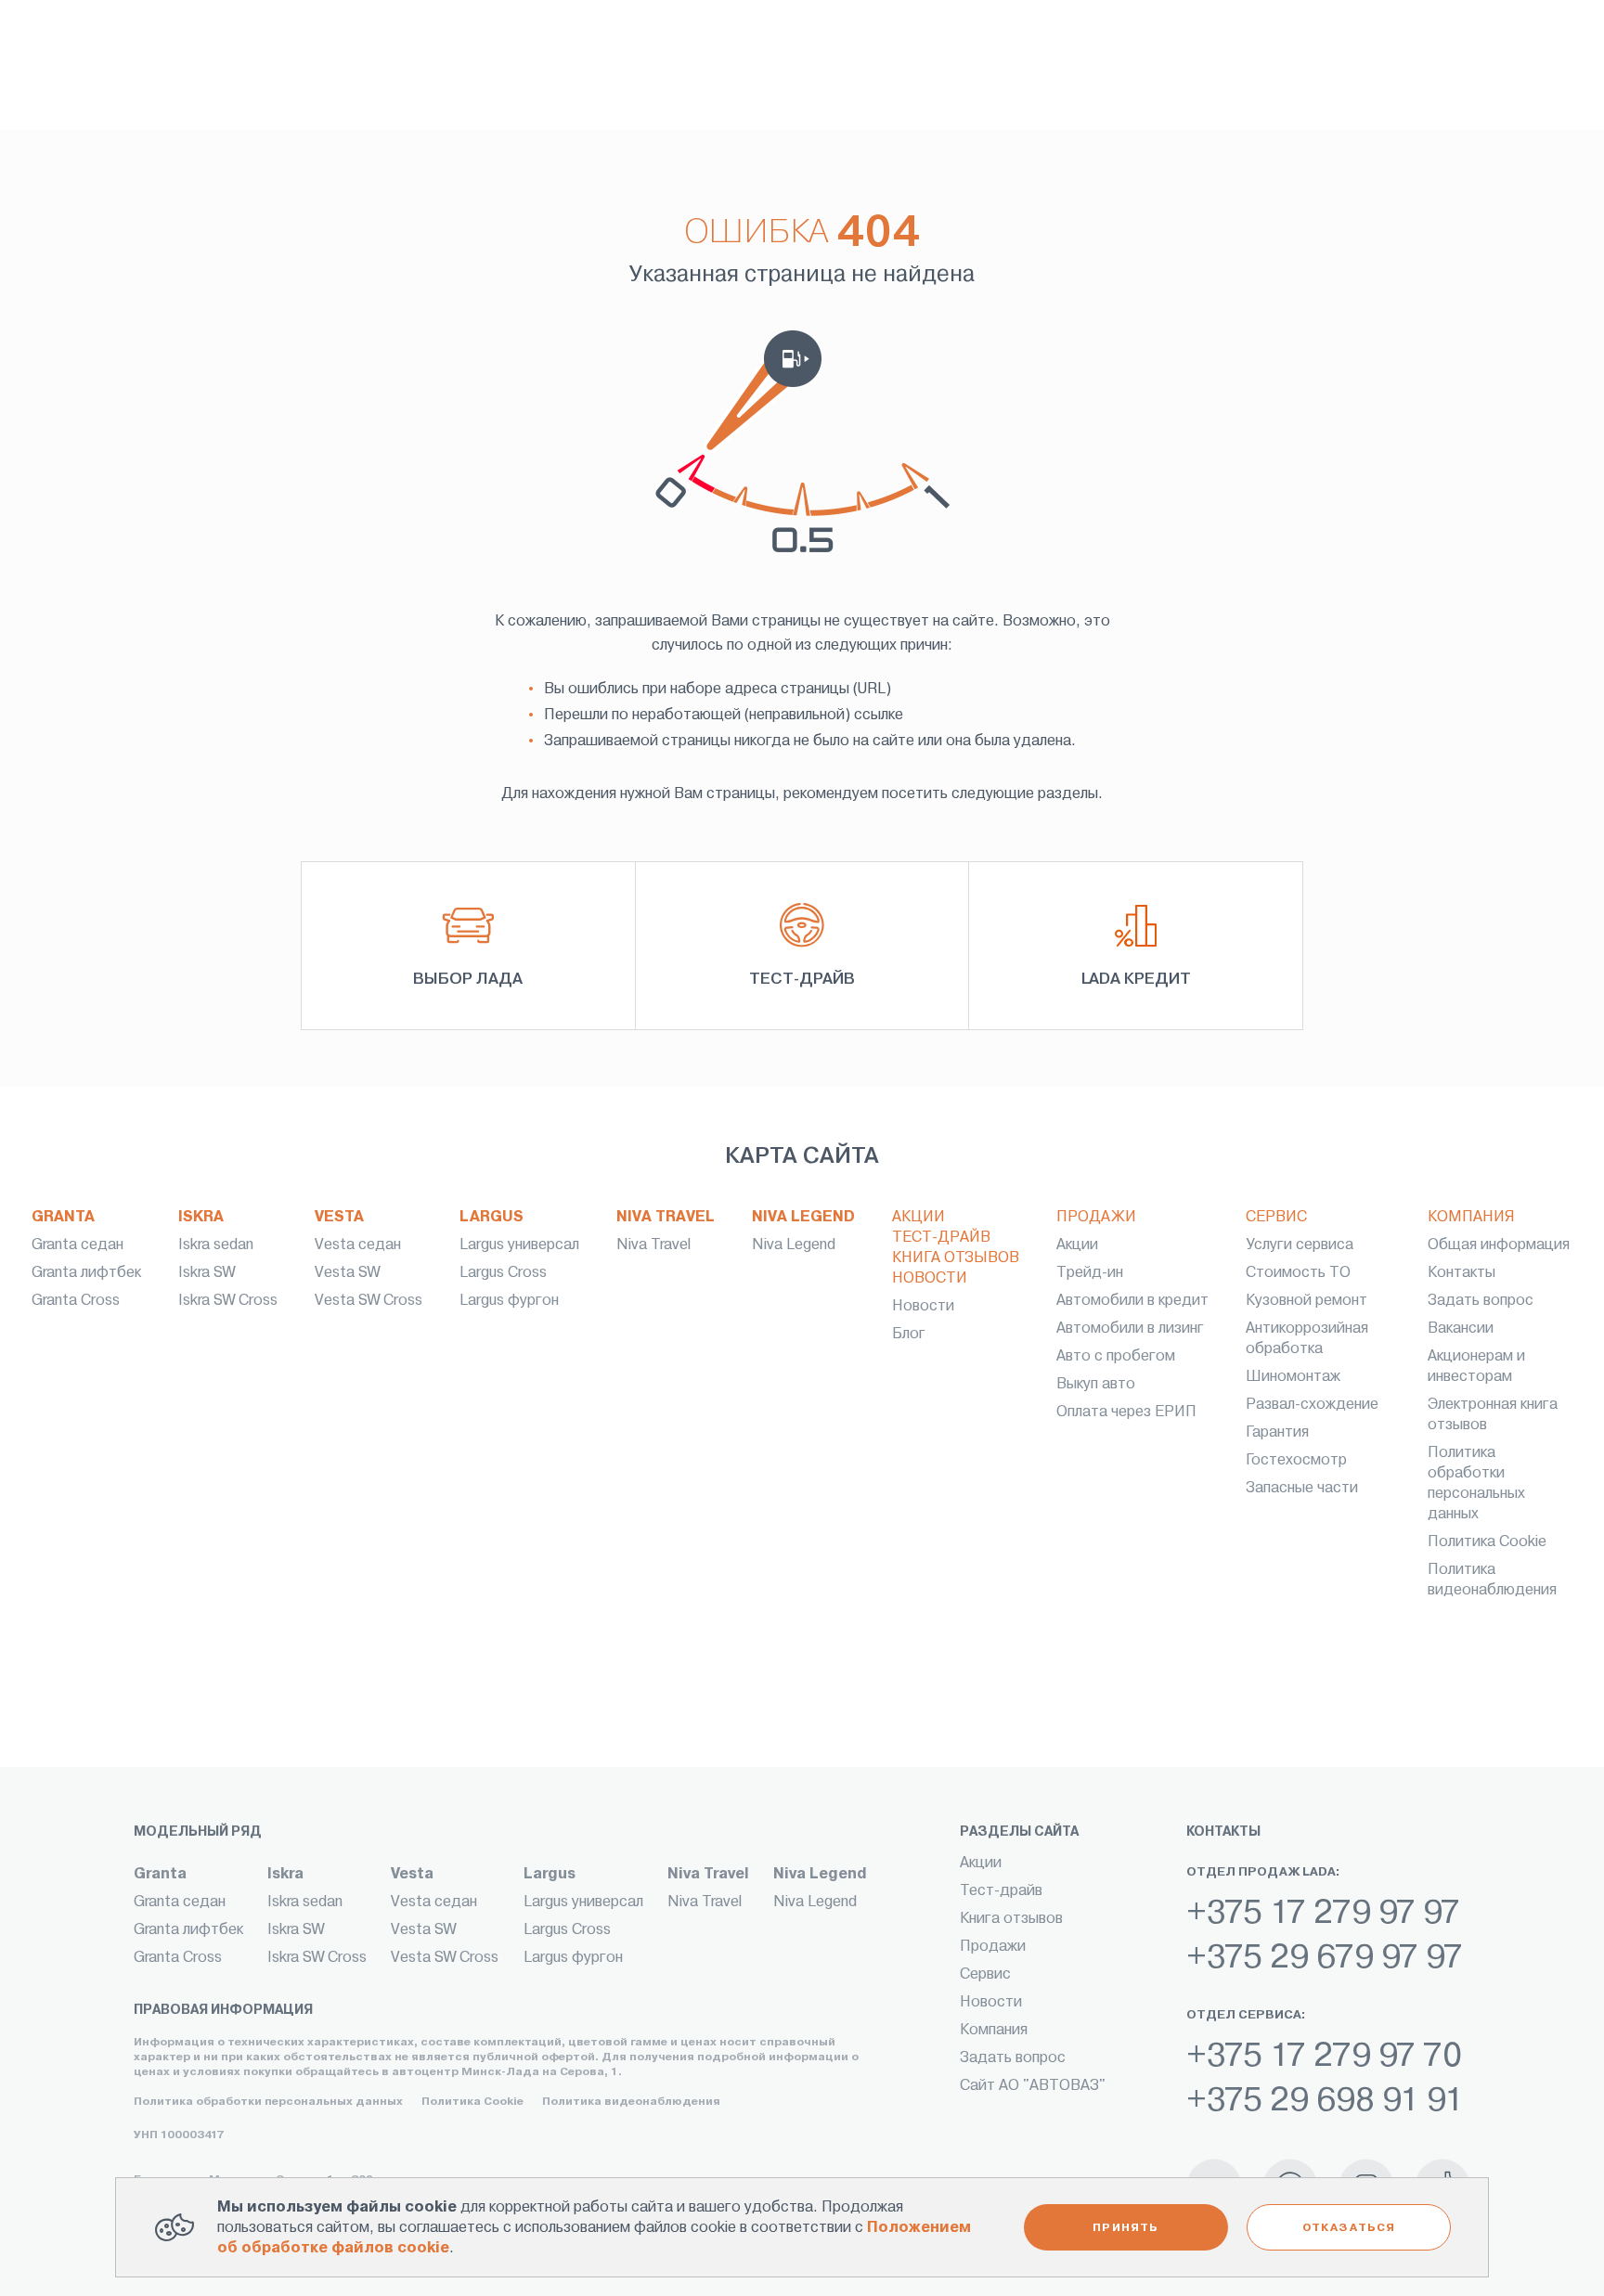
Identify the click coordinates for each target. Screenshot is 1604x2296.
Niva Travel (666, 1216)
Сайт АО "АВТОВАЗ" (1033, 2085)
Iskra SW (207, 1272)
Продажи (1096, 1216)
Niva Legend (803, 1216)
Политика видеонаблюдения (631, 2101)
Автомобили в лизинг (1130, 1328)
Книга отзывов (956, 1257)
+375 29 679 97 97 (1325, 1956)
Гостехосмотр (1296, 1459)
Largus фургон (509, 1300)
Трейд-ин (1090, 1272)
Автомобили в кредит (1132, 1300)
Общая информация (1499, 1244)
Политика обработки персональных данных (268, 2101)
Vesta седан (358, 1244)
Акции (918, 1216)
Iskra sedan (216, 1244)
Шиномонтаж (1293, 1376)
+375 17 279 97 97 (1323, 1912)
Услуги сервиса (1300, 1244)
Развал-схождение (1312, 1404)
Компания (1471, 1216)
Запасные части (1302, 1487)
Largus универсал (519, 1244)
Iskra (201, 1216)
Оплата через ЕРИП (1126, 1411)
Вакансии (1461, 1328)
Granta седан (78, 1244)
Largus (492, 1216)
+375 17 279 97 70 (1324, 2055)
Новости (930, 1277)
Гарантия (1277, 1432)
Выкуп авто (1096, 1383)
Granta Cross (76, 1300)
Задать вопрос (1481, 1300)
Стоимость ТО (1298, 1272)
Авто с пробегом (1116, 1355)
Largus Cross (503, 1272)
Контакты (1462, 1272)
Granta (63, 1216)
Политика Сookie (1487, 1541)
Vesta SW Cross (369, 1300)
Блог (909, 1333)
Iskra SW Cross (228, 1300)
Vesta (339, 1216)
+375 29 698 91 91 (1325, 2099)
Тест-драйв (941, 1237)
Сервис (1276, 1216)
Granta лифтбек (86, 1272)
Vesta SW (347, 1272)
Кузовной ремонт (1306, 1300)
